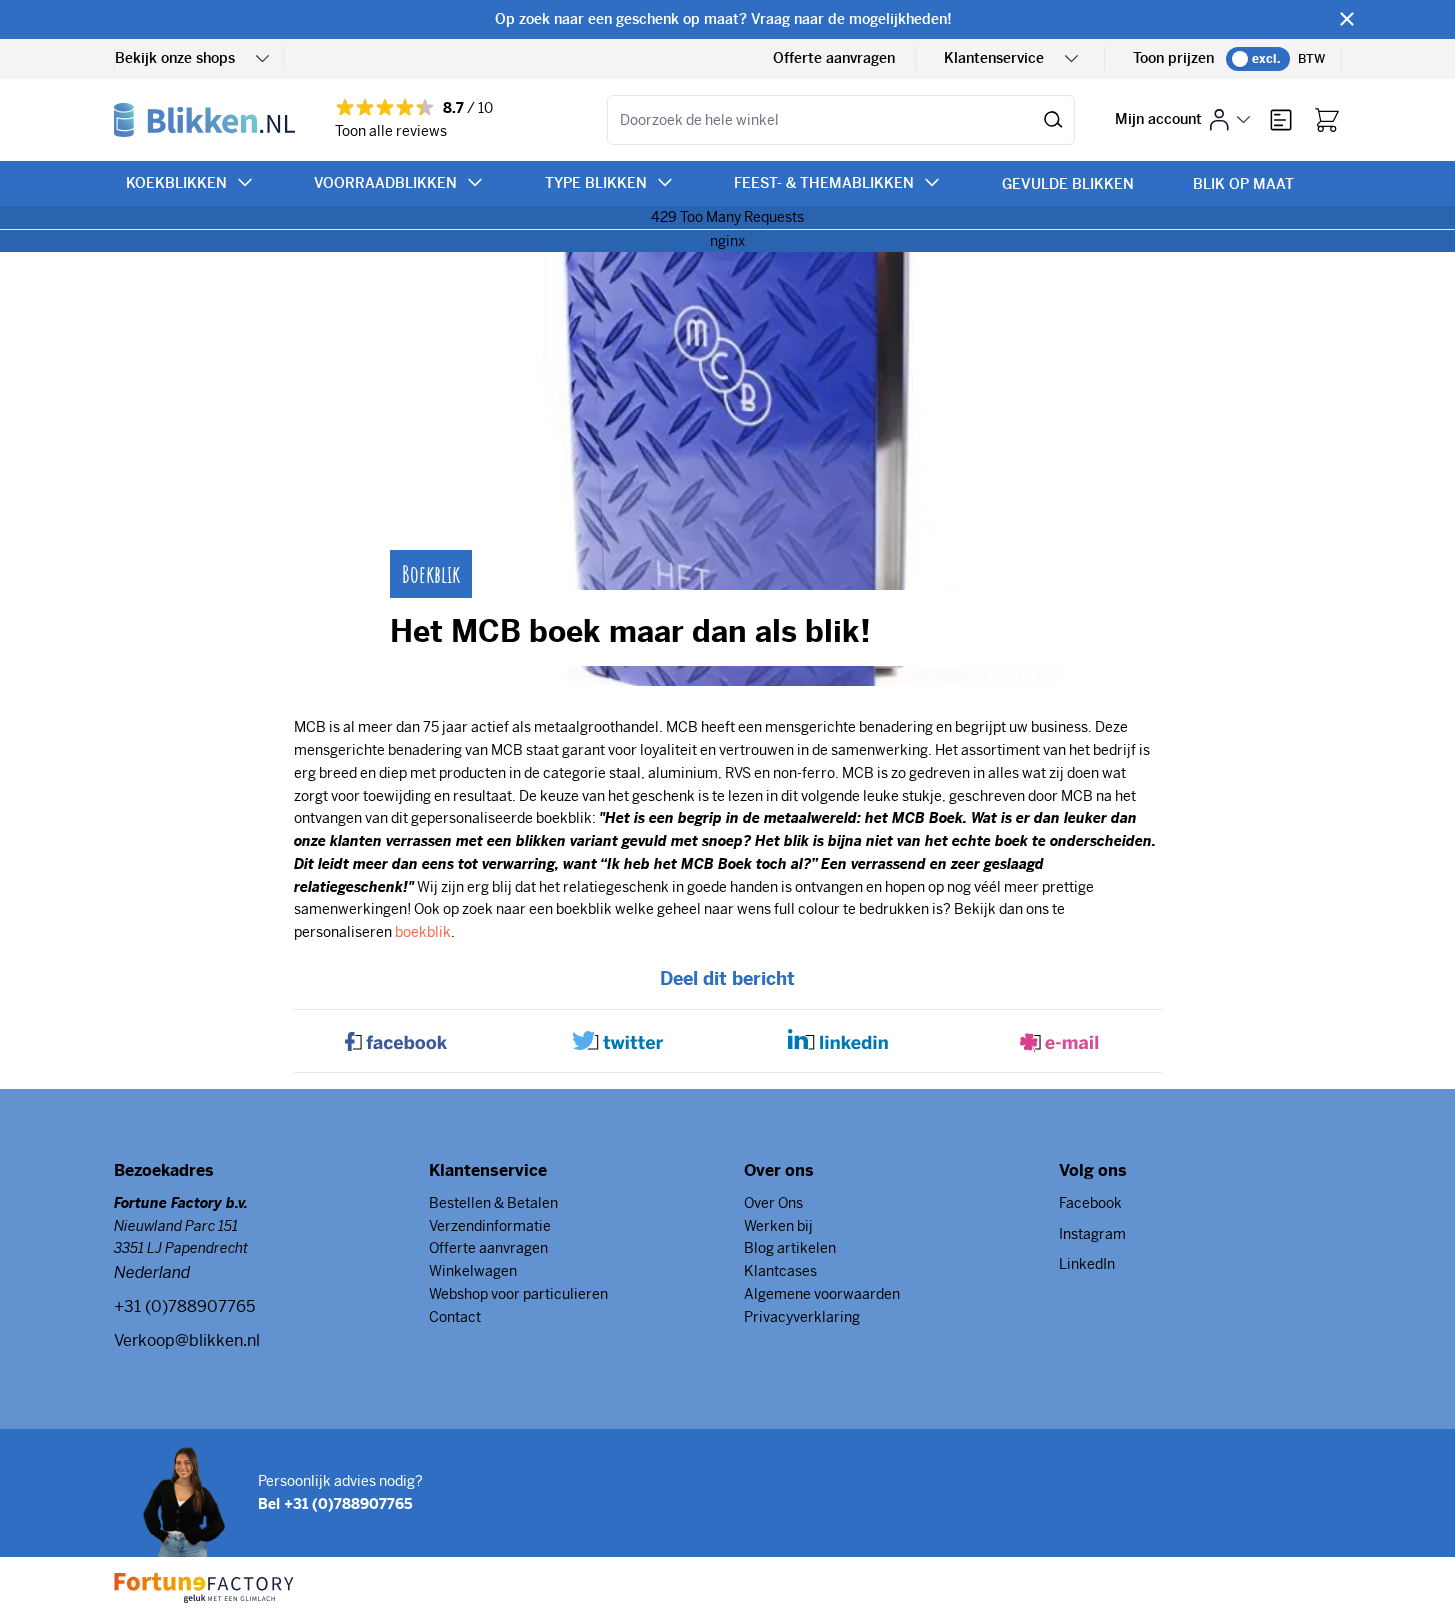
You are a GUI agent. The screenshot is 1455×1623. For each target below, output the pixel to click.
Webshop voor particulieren (518, 1294)
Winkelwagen (473, 1271)
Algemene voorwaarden (822, 1294)
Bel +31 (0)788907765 (335, 1504)
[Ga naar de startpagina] (204, 120)
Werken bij (778, 1226)
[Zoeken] (1053, 120)
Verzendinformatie (490, 1226)
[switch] (1258, 59)
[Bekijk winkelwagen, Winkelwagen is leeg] (1327, 120)
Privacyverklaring (802, 1317)
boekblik (423, 932)
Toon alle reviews (391, 131)
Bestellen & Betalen (493, 1203)
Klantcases (780, 1271)
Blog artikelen (790, 1248)
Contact (455, 1317)
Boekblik (431, 574)
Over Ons (773, 1203)
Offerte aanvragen (834, 58)
